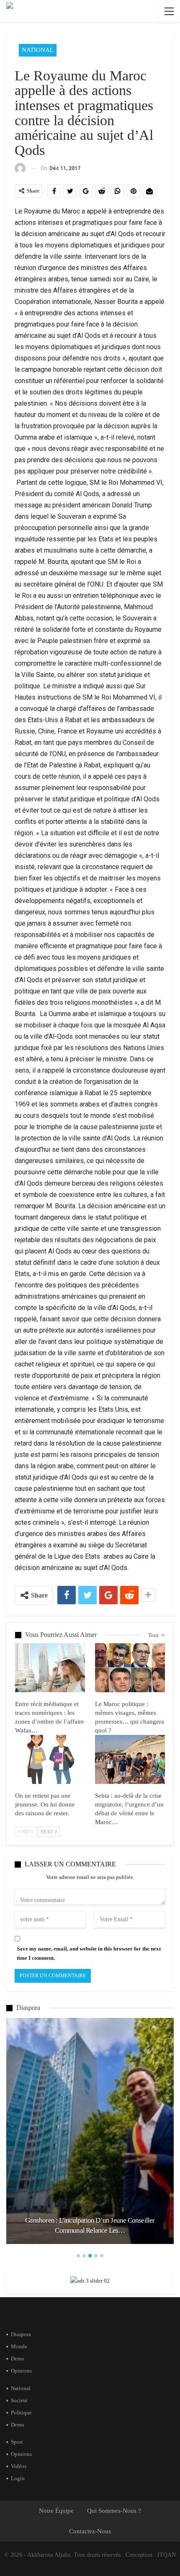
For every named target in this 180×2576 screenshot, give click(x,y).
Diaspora (21, 2334)
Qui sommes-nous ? (114, 2511)
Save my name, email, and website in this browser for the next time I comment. (89, 1953)
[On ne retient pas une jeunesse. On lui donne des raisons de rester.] (50, 1759)
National (38, 50)
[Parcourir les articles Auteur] (20, 169)
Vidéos (19, 2466)
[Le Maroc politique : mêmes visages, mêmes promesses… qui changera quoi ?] (130, 1668)
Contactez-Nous (90, 2531)
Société (19, 2400)
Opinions (21, 2371)
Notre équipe (56, 2511)
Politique (21, 2413)
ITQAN (167, 2555)
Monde (19, 2346)
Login (18, 2478)
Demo (18, 2359)
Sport (17, 2442)
